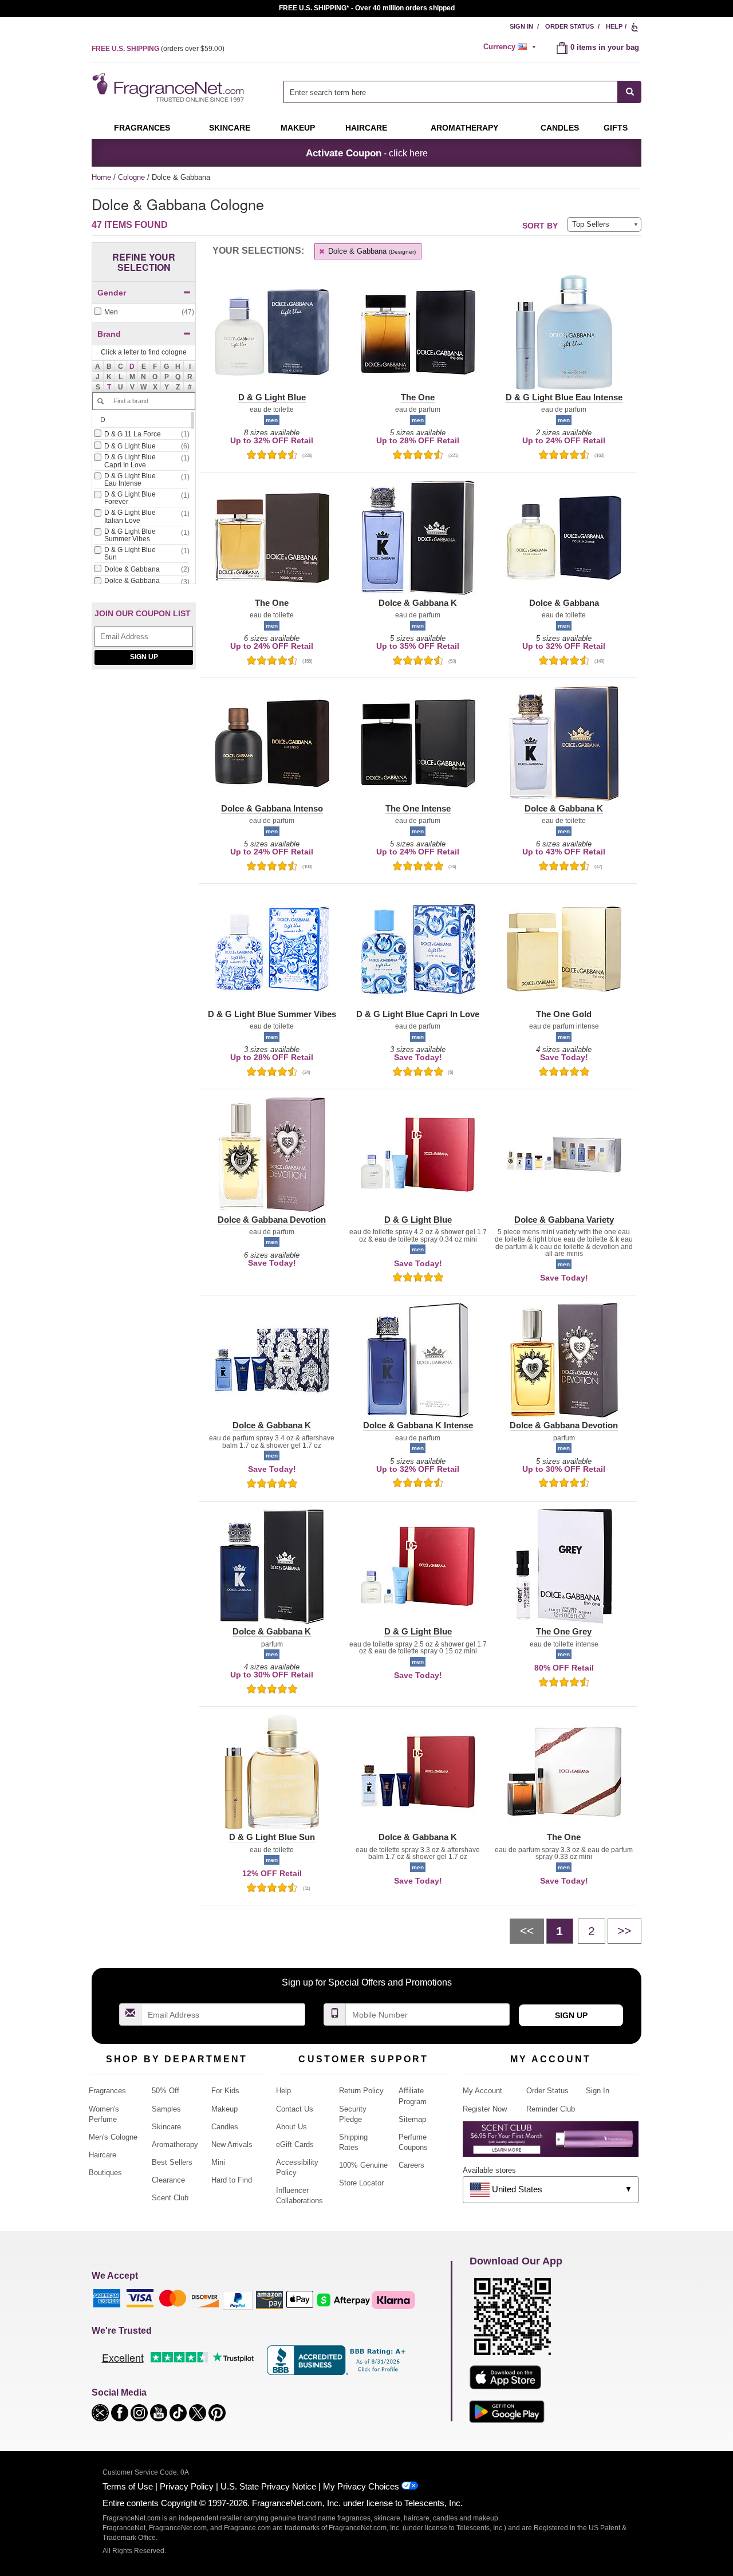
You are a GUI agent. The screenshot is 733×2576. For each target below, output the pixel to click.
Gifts (616, 128)
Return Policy (361, 2091)
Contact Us (295, 2109)
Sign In (521, 26)
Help (614, 26)
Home (101, 177)
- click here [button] (367, 153)
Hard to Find (232, 2180)
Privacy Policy (187, 2486)
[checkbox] (144, 312)
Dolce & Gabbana (371, 251)
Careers (411, 2165)
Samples (166, 2109)
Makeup (298, 128)
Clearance (168, 2180)
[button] (132, 366)
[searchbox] (451, 92)
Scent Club (170, 2198)
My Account (482, 2091)
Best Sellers (172, 2162)
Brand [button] (109, 334)
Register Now (485, 2109)
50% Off (165, 2091)
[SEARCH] (630, 92)
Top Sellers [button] (591, 224)
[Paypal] (238, 2300)
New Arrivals (232, 2144)
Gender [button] (112, 293)
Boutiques (105, 2173)
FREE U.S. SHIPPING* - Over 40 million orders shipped (367, 8)
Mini (218, 2162)
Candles (225, 2127)
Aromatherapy (175, 2144)
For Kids (225, 2091)
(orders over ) (158, 49)
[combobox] (462, 92)
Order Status (570, 26)
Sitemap (412, 2119)
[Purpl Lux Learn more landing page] (551, 2143)
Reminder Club (551, 2109)
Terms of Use (128, 2486)
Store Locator (361, 2183)
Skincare (230, 128)
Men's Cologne (113, 2137)
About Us (291, 2127)
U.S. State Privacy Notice (268, 2486)
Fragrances (142, 128)
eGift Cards (295, 2144)
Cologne (133, 177)
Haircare (366, 128)
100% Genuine (363, 2165)
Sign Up (144, 657)
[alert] (511, 47)
